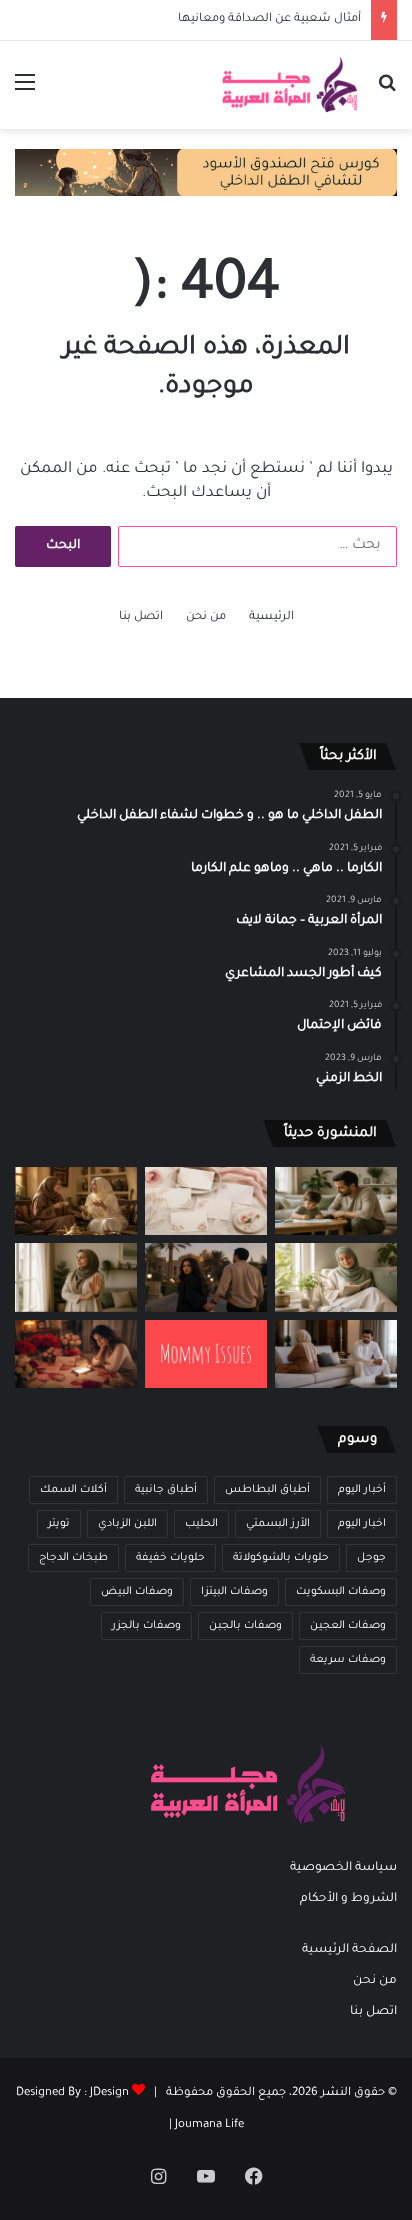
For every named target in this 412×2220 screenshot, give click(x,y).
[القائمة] (25, 92)
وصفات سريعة (348, 1660)
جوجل (371, 1558)
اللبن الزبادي (127, 1524)
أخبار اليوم (362, 1490)
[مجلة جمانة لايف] (289, 85)
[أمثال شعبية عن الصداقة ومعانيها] (76, 1201)
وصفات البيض (137, 1592)
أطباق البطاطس (267, 1490)
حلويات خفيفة (170, 1558)
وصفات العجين (348, 1626)
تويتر (59, 1524)
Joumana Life (209, 2125)
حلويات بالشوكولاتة (281, 1558)
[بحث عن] (387, 92)
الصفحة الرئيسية (349, 1950)
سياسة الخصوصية (343, 1868)
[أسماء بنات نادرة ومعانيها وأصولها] (206, 1201)
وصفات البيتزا (234, 1592)
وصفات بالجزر (146, 1626)
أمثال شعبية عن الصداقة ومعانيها (269, 19)
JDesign (109, 2093)
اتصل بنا (141, 617)
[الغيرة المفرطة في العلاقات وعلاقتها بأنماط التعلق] (206, 1277)
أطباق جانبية (166, 1490)
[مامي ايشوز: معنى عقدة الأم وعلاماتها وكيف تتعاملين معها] (206, 1354)
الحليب (201, 1524)
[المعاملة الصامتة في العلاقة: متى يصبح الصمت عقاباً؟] (336, 1354)
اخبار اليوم (362, 1524)
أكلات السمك (73, 1490)
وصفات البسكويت (341, 1592)
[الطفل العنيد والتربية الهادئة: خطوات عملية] (336, 1201)
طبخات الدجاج (73, 1558)
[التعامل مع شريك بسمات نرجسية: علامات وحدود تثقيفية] (76, 1277)
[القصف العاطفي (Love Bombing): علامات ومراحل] (76, 1354)
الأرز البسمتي (278, 1524)
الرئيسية (271, 617)
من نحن (206, 617)
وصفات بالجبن (245, 1626)
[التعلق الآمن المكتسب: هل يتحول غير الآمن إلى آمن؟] (336, 1277)
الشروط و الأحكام (348, 1899)
